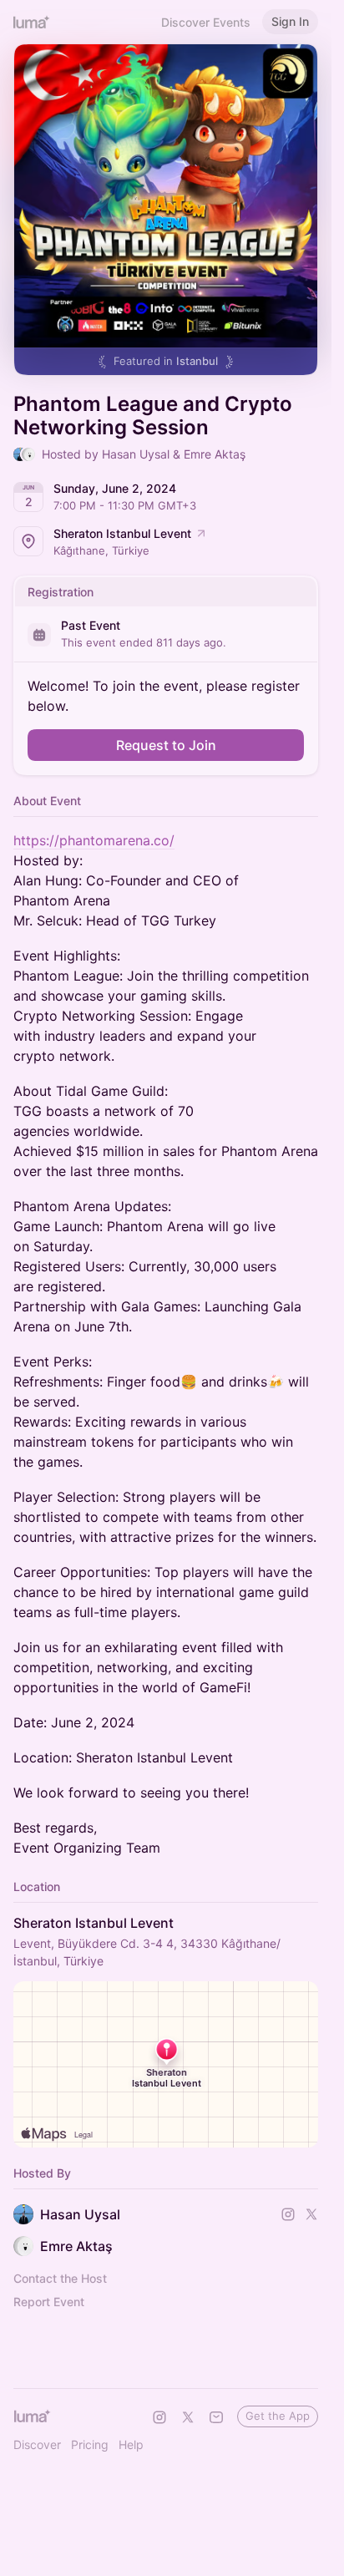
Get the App (278, 2416)
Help (131, 2444)
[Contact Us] (216, 2417)
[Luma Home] (32, 22)
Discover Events (206, 22)
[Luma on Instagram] (159, 2417)
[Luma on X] (188, 2417)
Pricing (90, 2444)
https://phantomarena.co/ (94, 840)
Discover (37, 2444)
